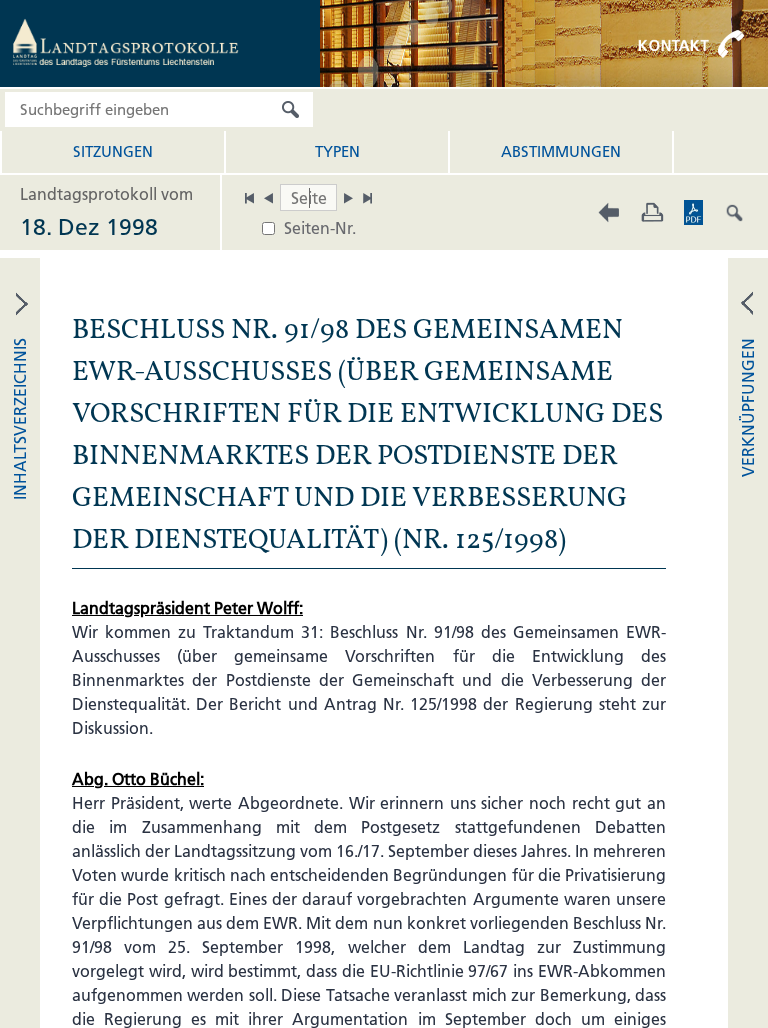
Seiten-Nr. (320, 228)
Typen (337, 151)
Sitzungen (113, 151)
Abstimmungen (561, 151)
